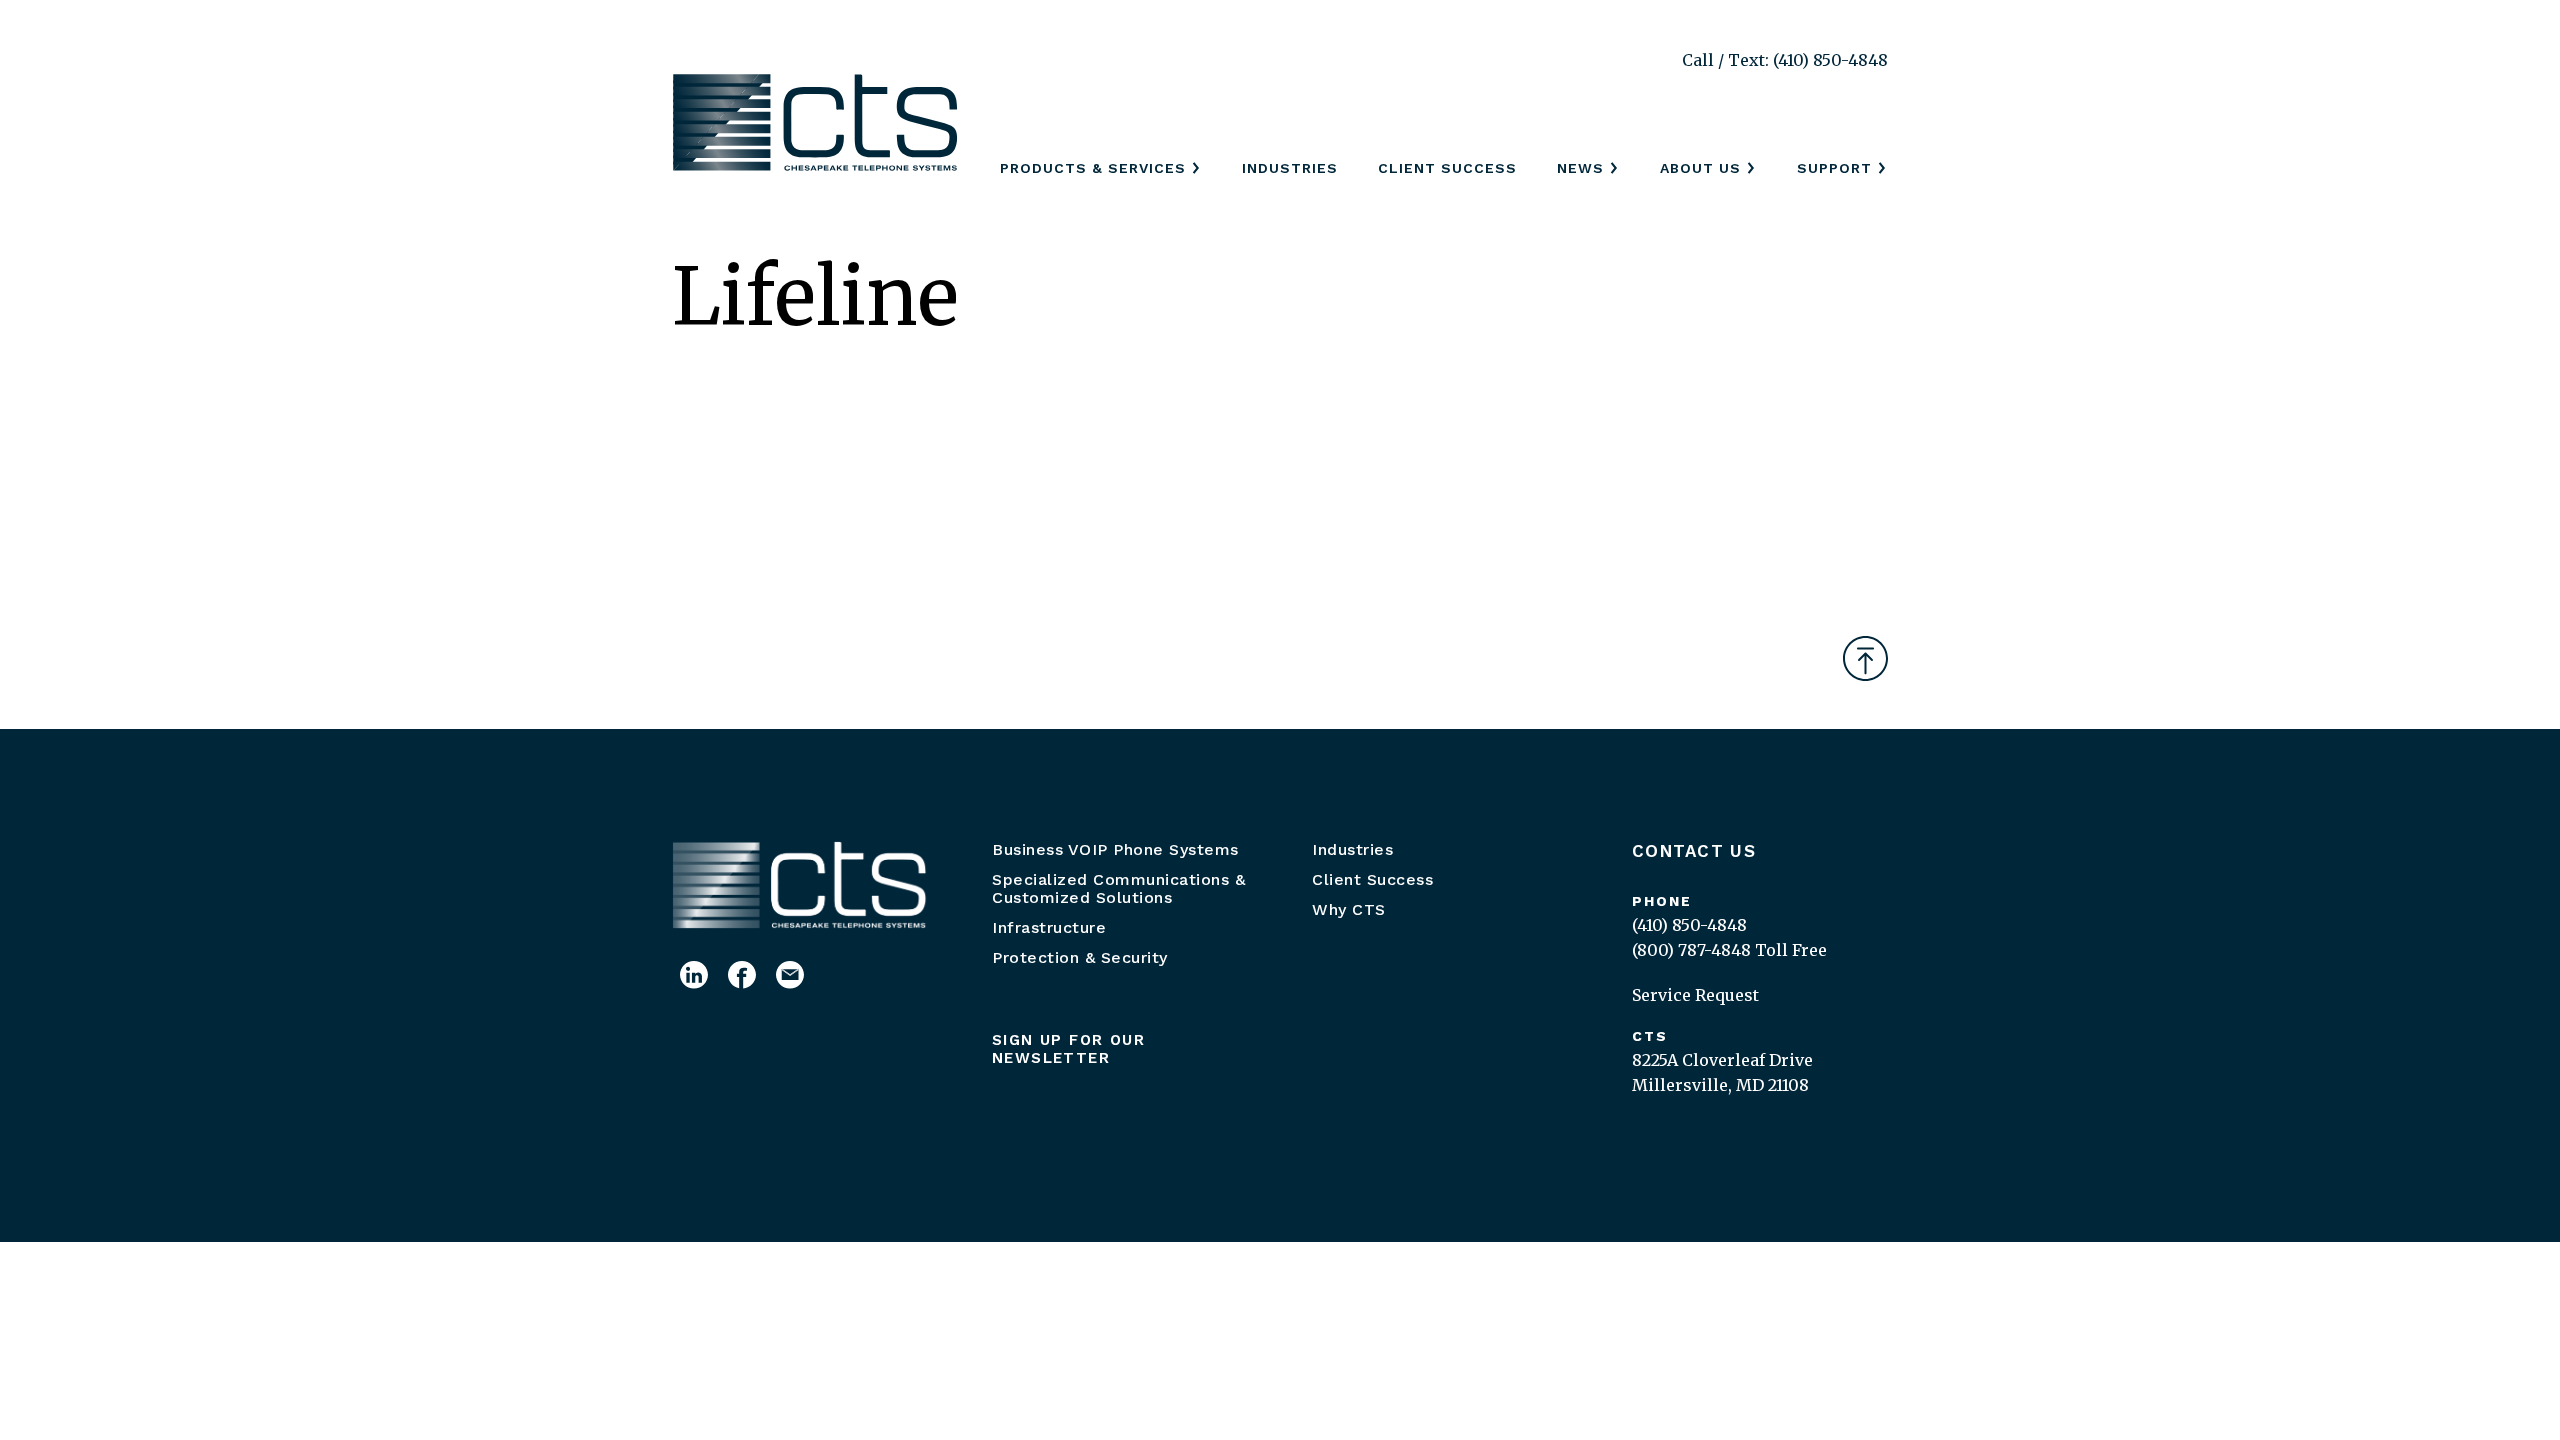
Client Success (1447, 168)
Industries (1290, 168)
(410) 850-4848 (1689, 925)
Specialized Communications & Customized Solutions (1118, 888)
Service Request (1695, 995)
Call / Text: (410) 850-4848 (1785, 60)
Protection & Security (1080, 957)
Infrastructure (1049, 927)
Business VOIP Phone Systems (1115, 849)
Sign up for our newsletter (1068, 1049)
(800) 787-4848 (1691, 950)
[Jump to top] (1865, 658)
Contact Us (1694, 851)
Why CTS (1349, 909)
